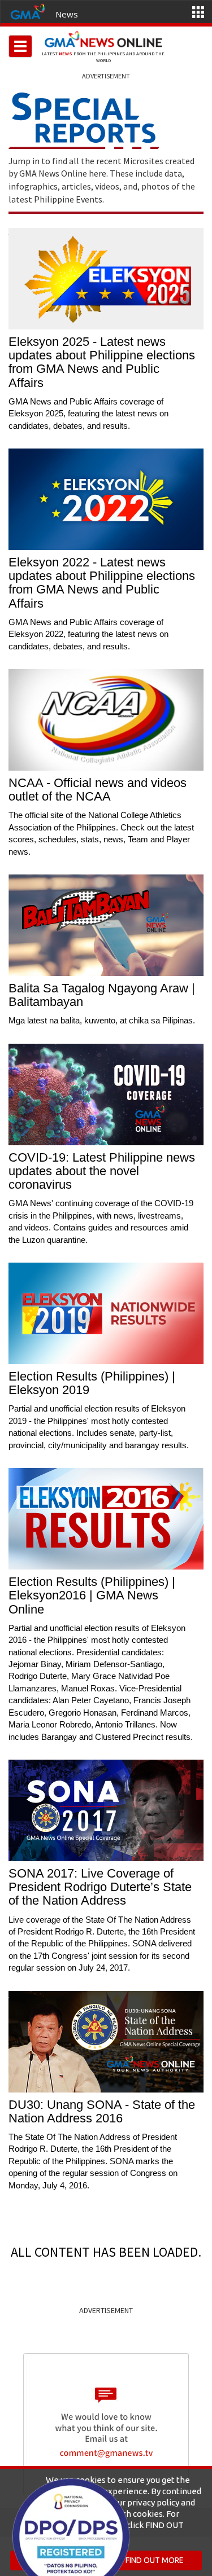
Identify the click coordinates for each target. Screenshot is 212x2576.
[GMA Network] (28, 11)
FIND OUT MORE (155, 2560)
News (67, 14)
